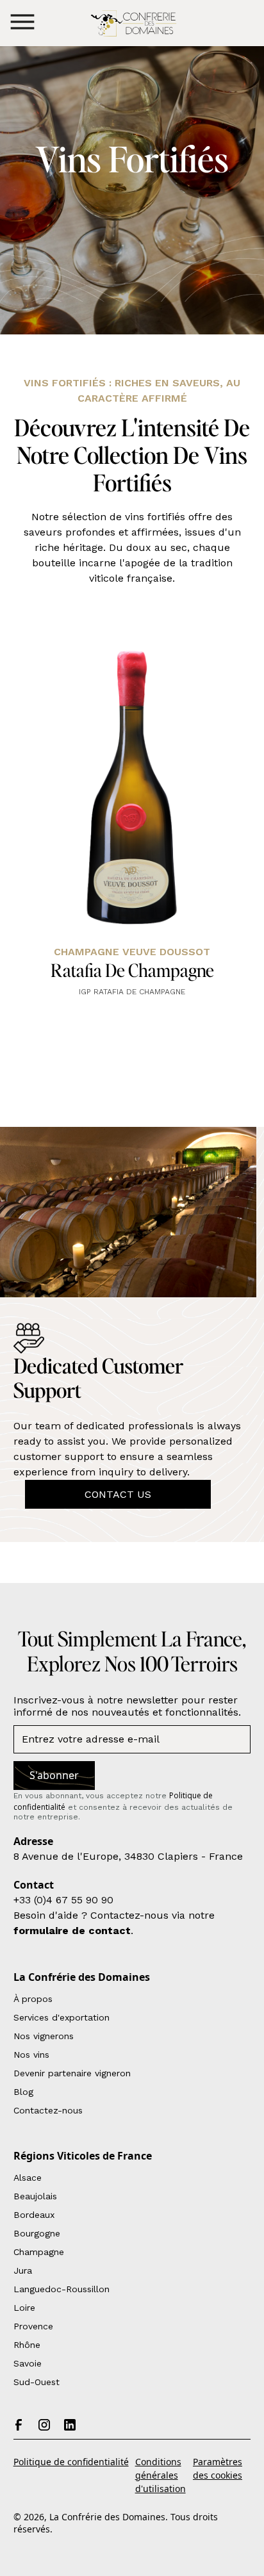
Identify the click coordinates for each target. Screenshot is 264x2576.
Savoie (28, 2363)
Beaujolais (35, 2196)
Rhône (27, 2345)
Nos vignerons (44, 2036)
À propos (33, 1999)
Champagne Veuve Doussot (132, 952)
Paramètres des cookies (218, 2468)
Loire (24, 2308)
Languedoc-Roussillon (62, 2289)
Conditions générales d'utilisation (161, 2475)
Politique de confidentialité (71, 2462)
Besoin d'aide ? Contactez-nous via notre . (114, 1923)
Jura (23, 2270)
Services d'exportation (62, 2017)
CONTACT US (118, 1494)
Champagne (39, 2252)
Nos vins (31, 2055)
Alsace (28, 2178)
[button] (22, 22)
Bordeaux (34, 2215)
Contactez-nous (48, 2110)
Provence (33, 2326)
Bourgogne (37, 2233)
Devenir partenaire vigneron (72, 2073)
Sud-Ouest (37, 2382)
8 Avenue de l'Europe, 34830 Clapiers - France (128, 1856)
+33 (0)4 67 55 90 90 (63, 1900)
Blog (23, 2092)
